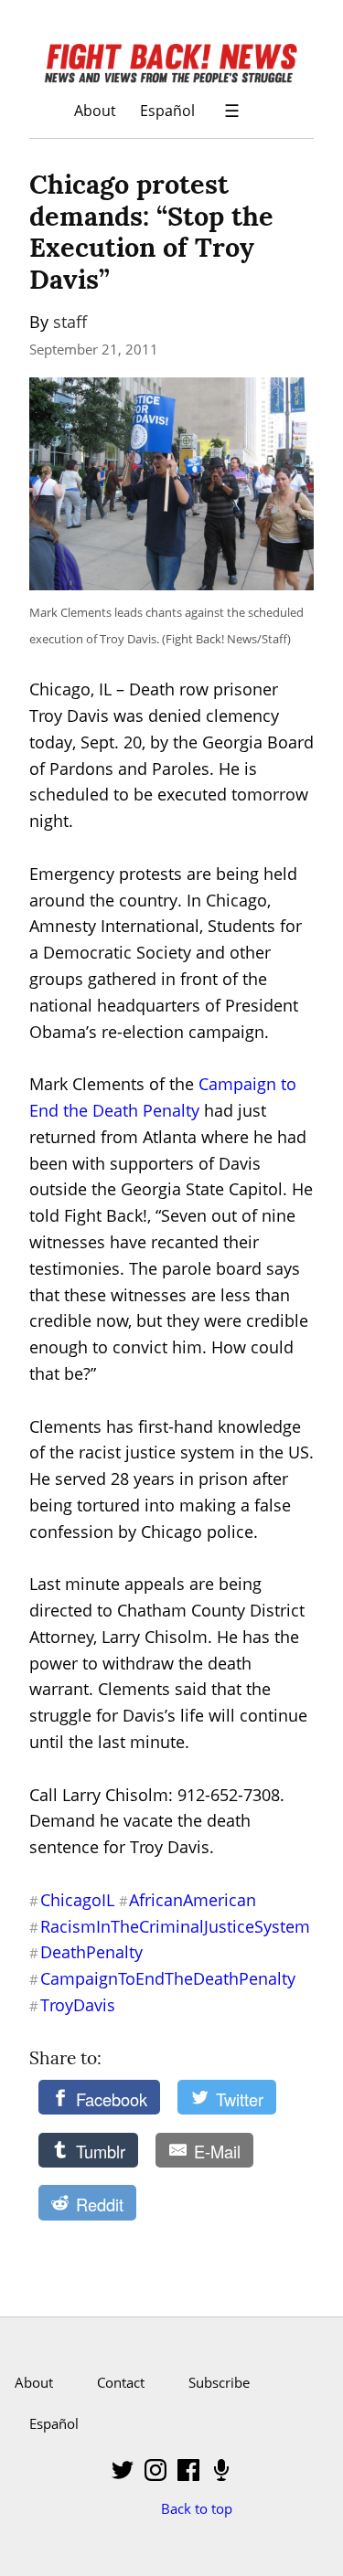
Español (167, 110)
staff (70, 322)
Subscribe (219, 2382)
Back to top (197, 2508)
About (95, 110)
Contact (121, 2382)
